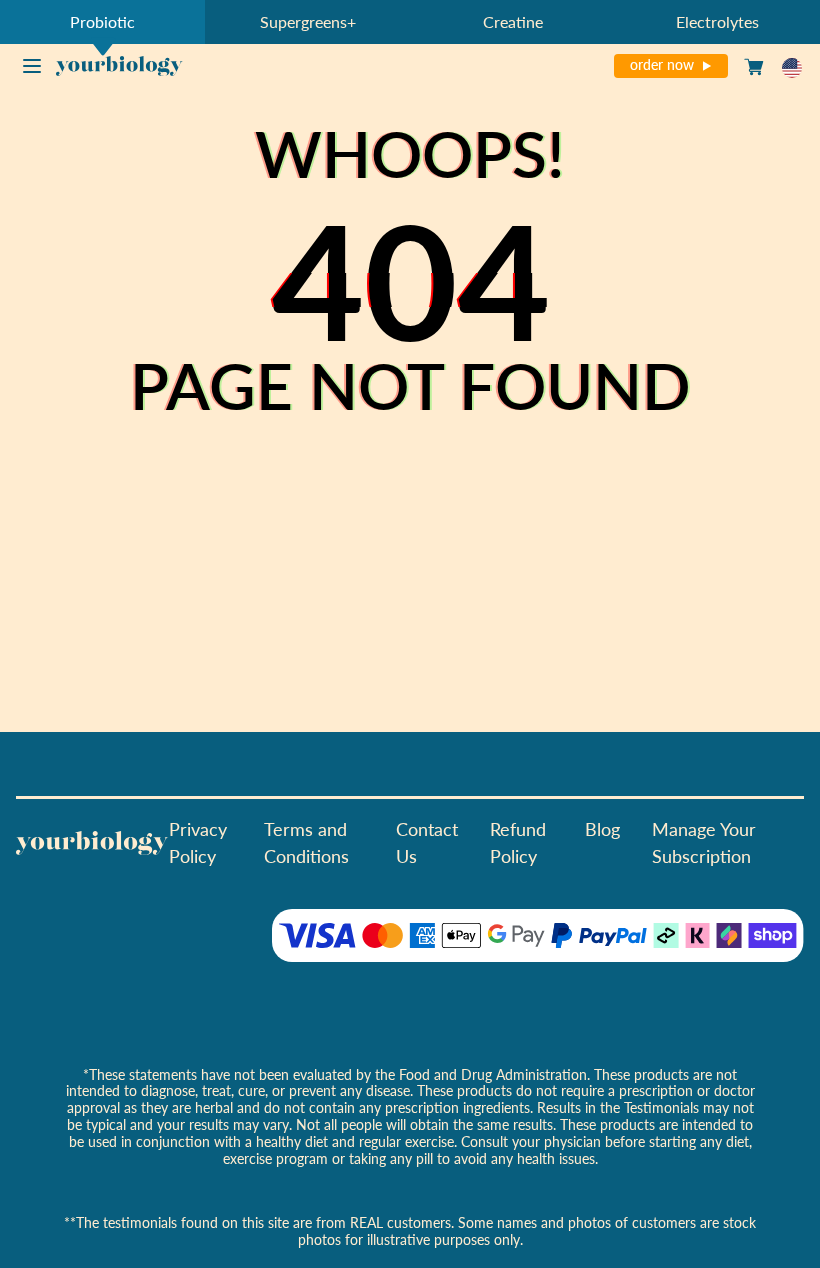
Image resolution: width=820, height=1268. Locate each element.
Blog (602, 828)
